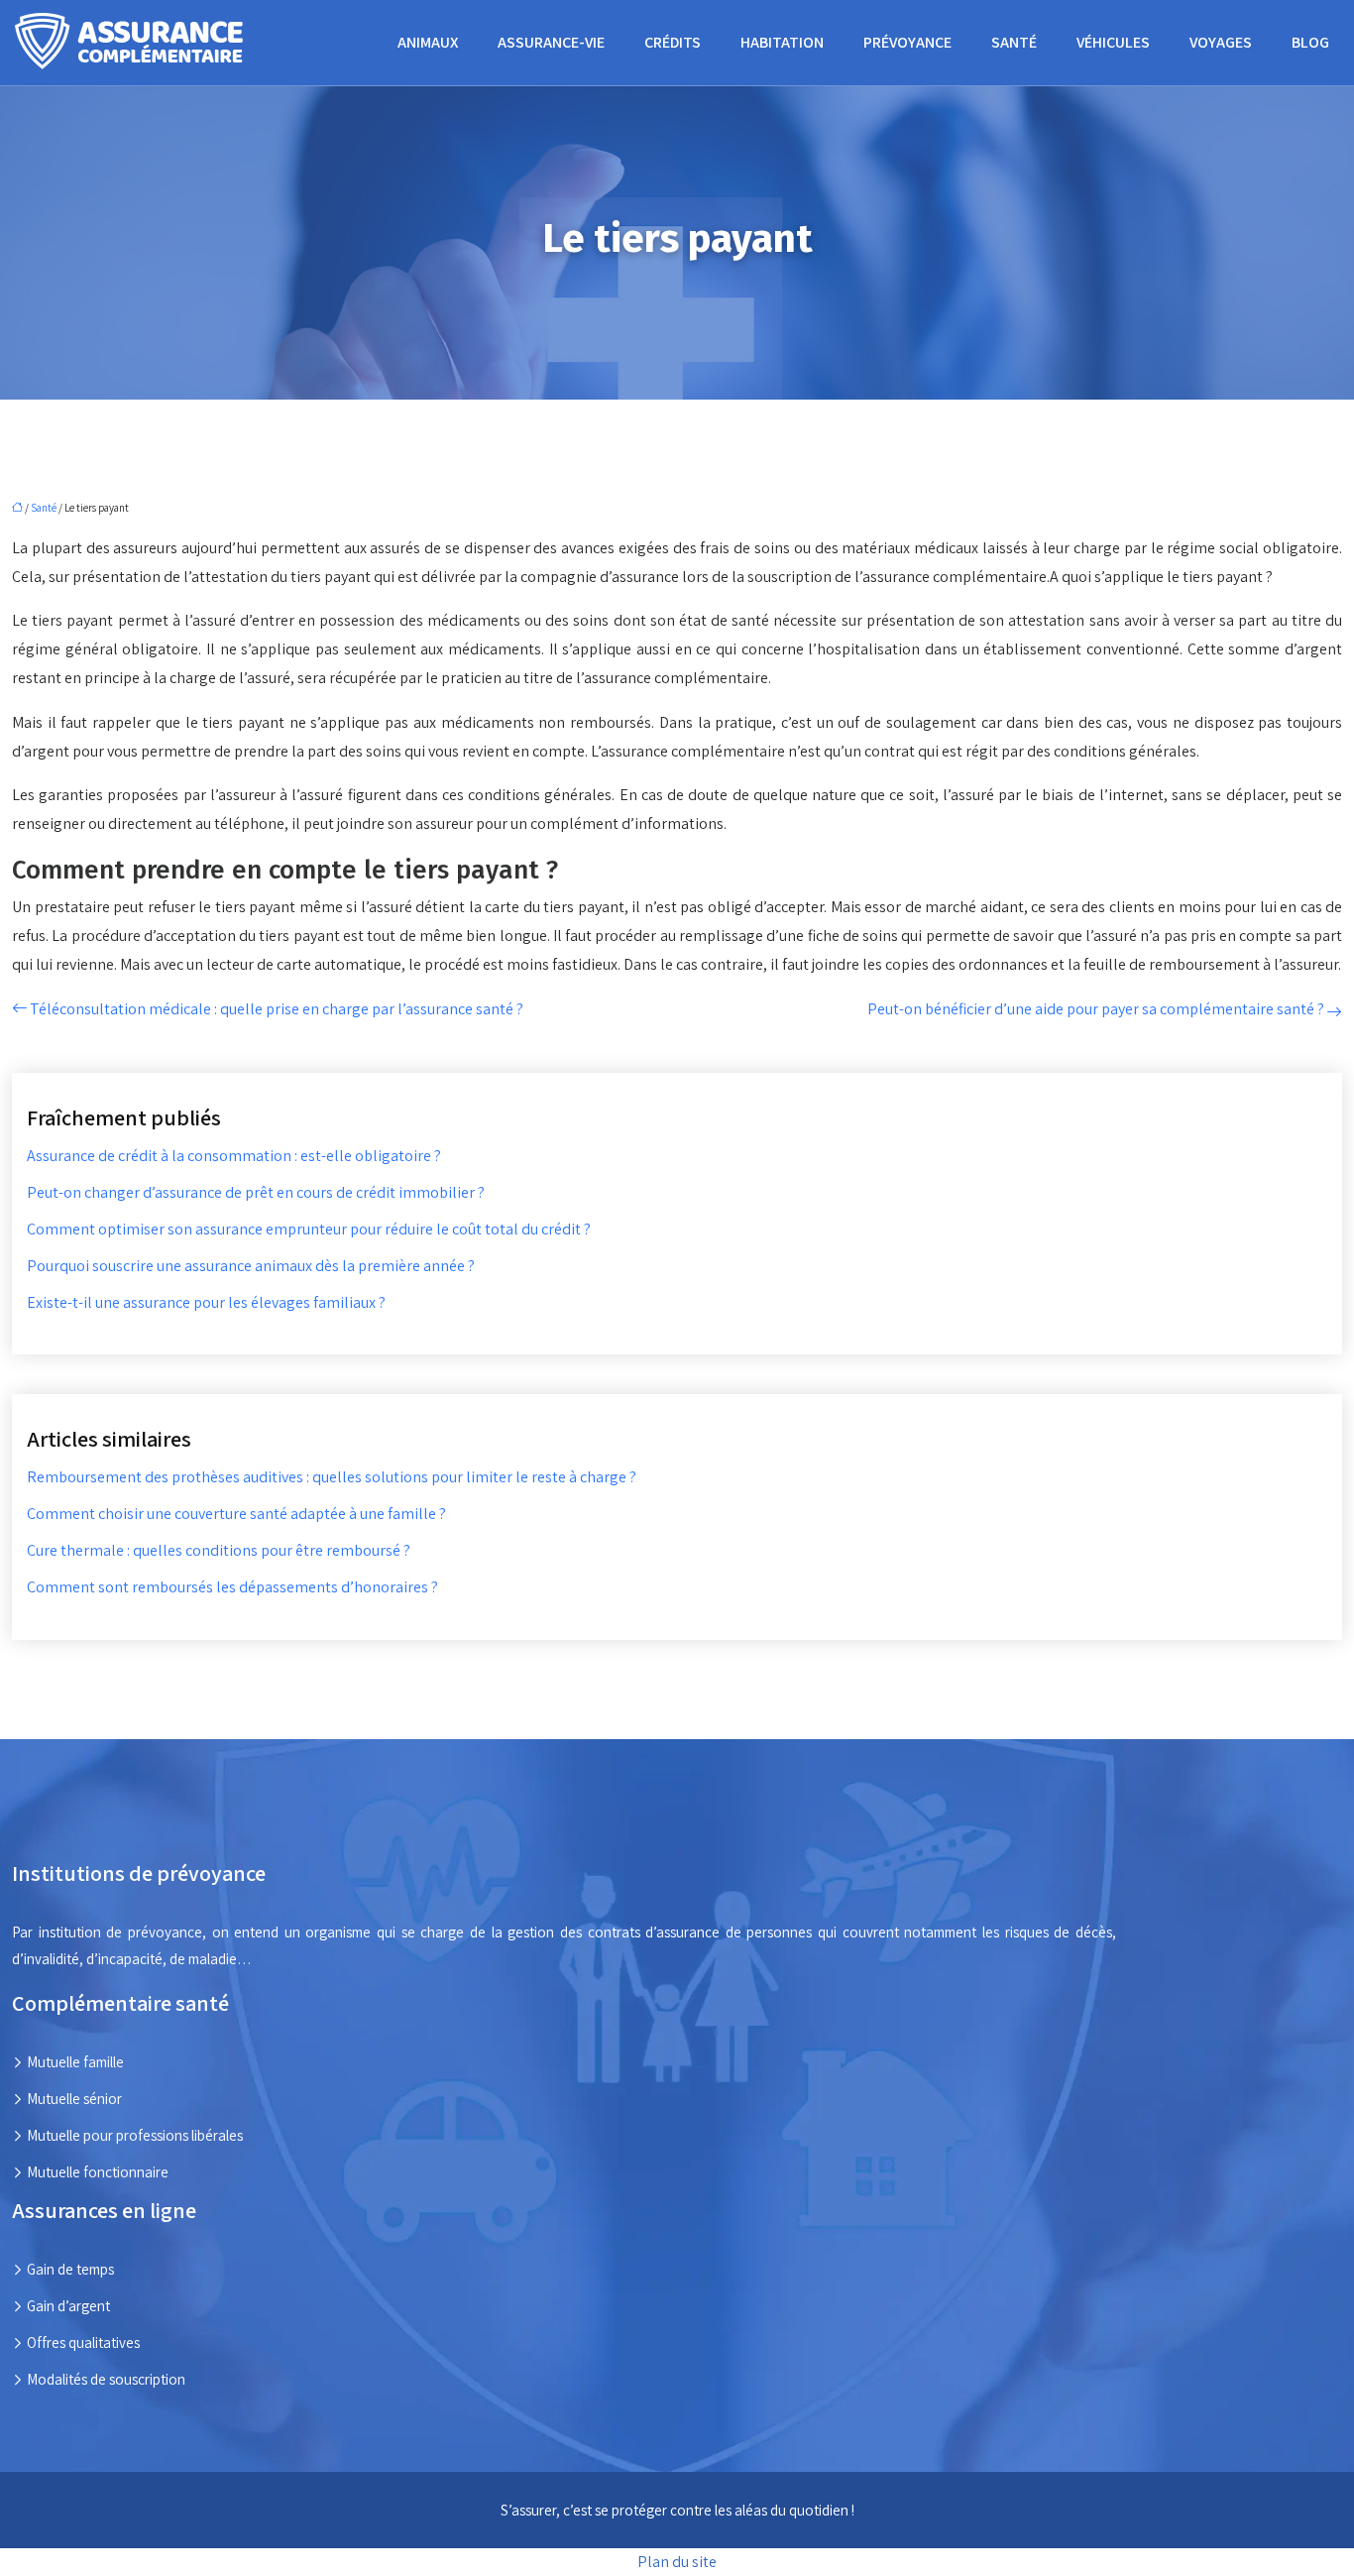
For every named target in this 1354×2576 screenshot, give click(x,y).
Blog (1310, 42)
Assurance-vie (551, 42)
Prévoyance (907, 42)
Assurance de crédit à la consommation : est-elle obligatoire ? (234, 1156)
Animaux (428, 42)
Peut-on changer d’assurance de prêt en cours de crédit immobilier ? (256, 1192)
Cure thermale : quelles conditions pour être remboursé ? (219, 1550)
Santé (1014, 42)
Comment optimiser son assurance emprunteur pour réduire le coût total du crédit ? (309, 1229)
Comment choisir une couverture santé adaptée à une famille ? (236, 1514)
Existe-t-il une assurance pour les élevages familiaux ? (206, 1302)
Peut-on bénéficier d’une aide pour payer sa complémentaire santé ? (1096, 1009)
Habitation (782, 42)
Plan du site (677, 2562)
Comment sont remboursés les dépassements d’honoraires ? (232, 1587)
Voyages (1221, 42)
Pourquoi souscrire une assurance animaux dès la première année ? (251, 1266)
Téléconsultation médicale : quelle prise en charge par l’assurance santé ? (277, 1009)
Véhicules (1113, 42)
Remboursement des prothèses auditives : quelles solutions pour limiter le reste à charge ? (332, 1477)
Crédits (673, 42)
